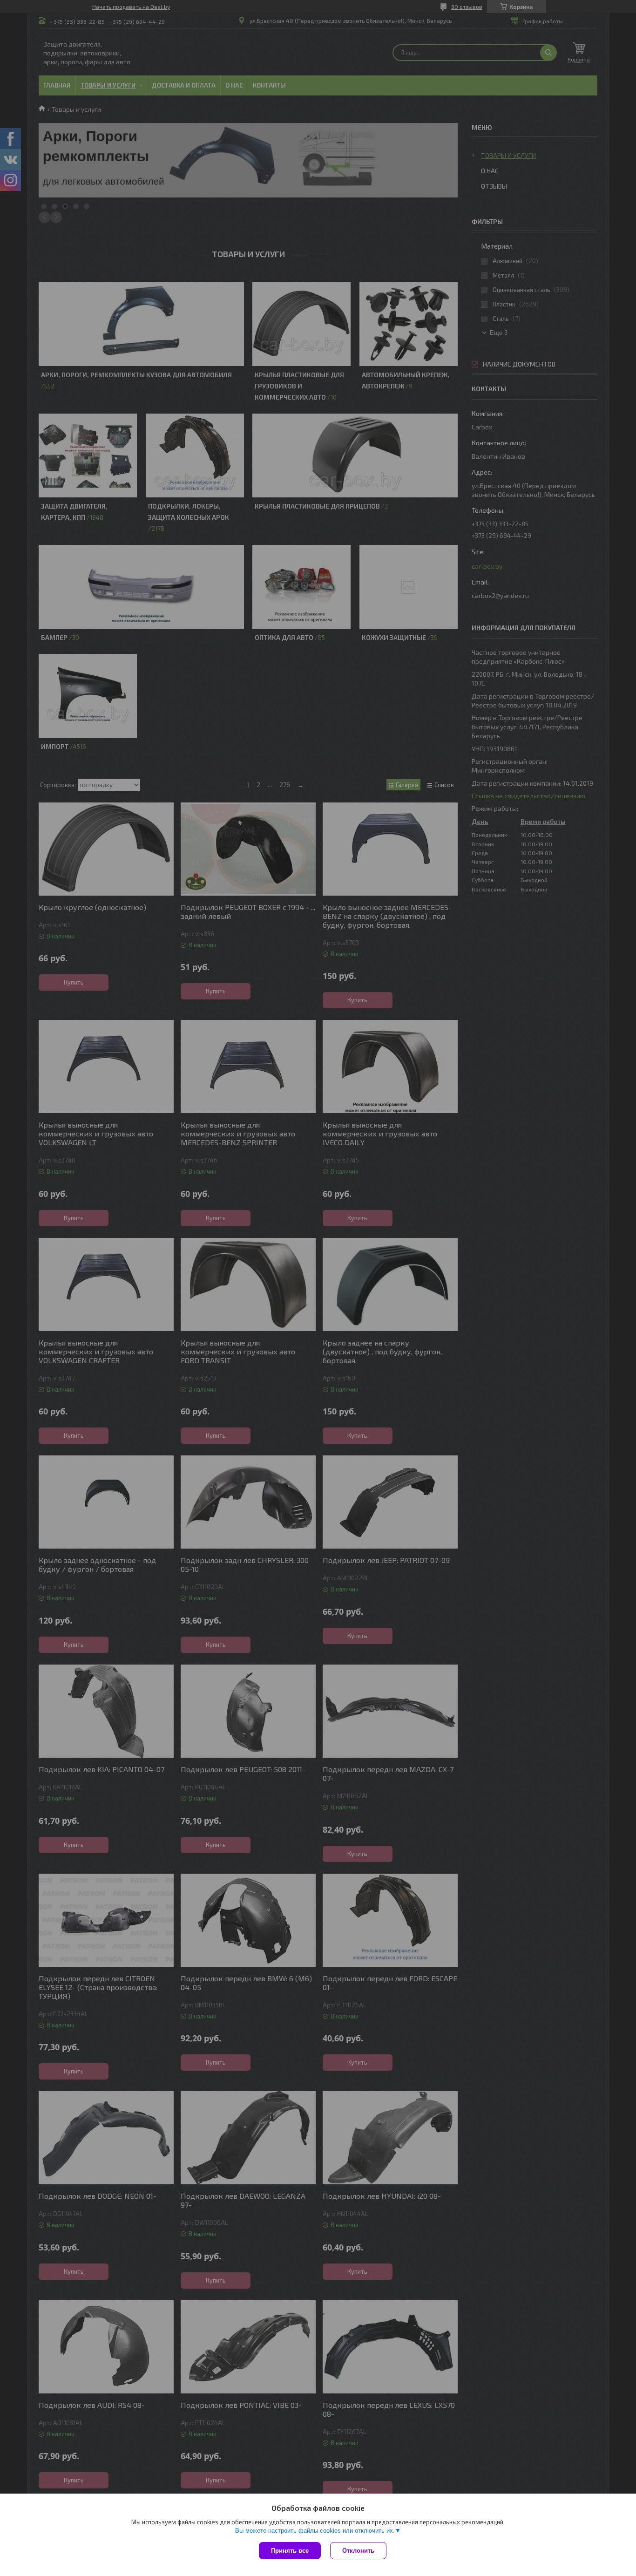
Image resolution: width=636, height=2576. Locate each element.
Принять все (290, 2551)
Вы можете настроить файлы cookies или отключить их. (315, 2531)
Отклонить (358, 2551)
